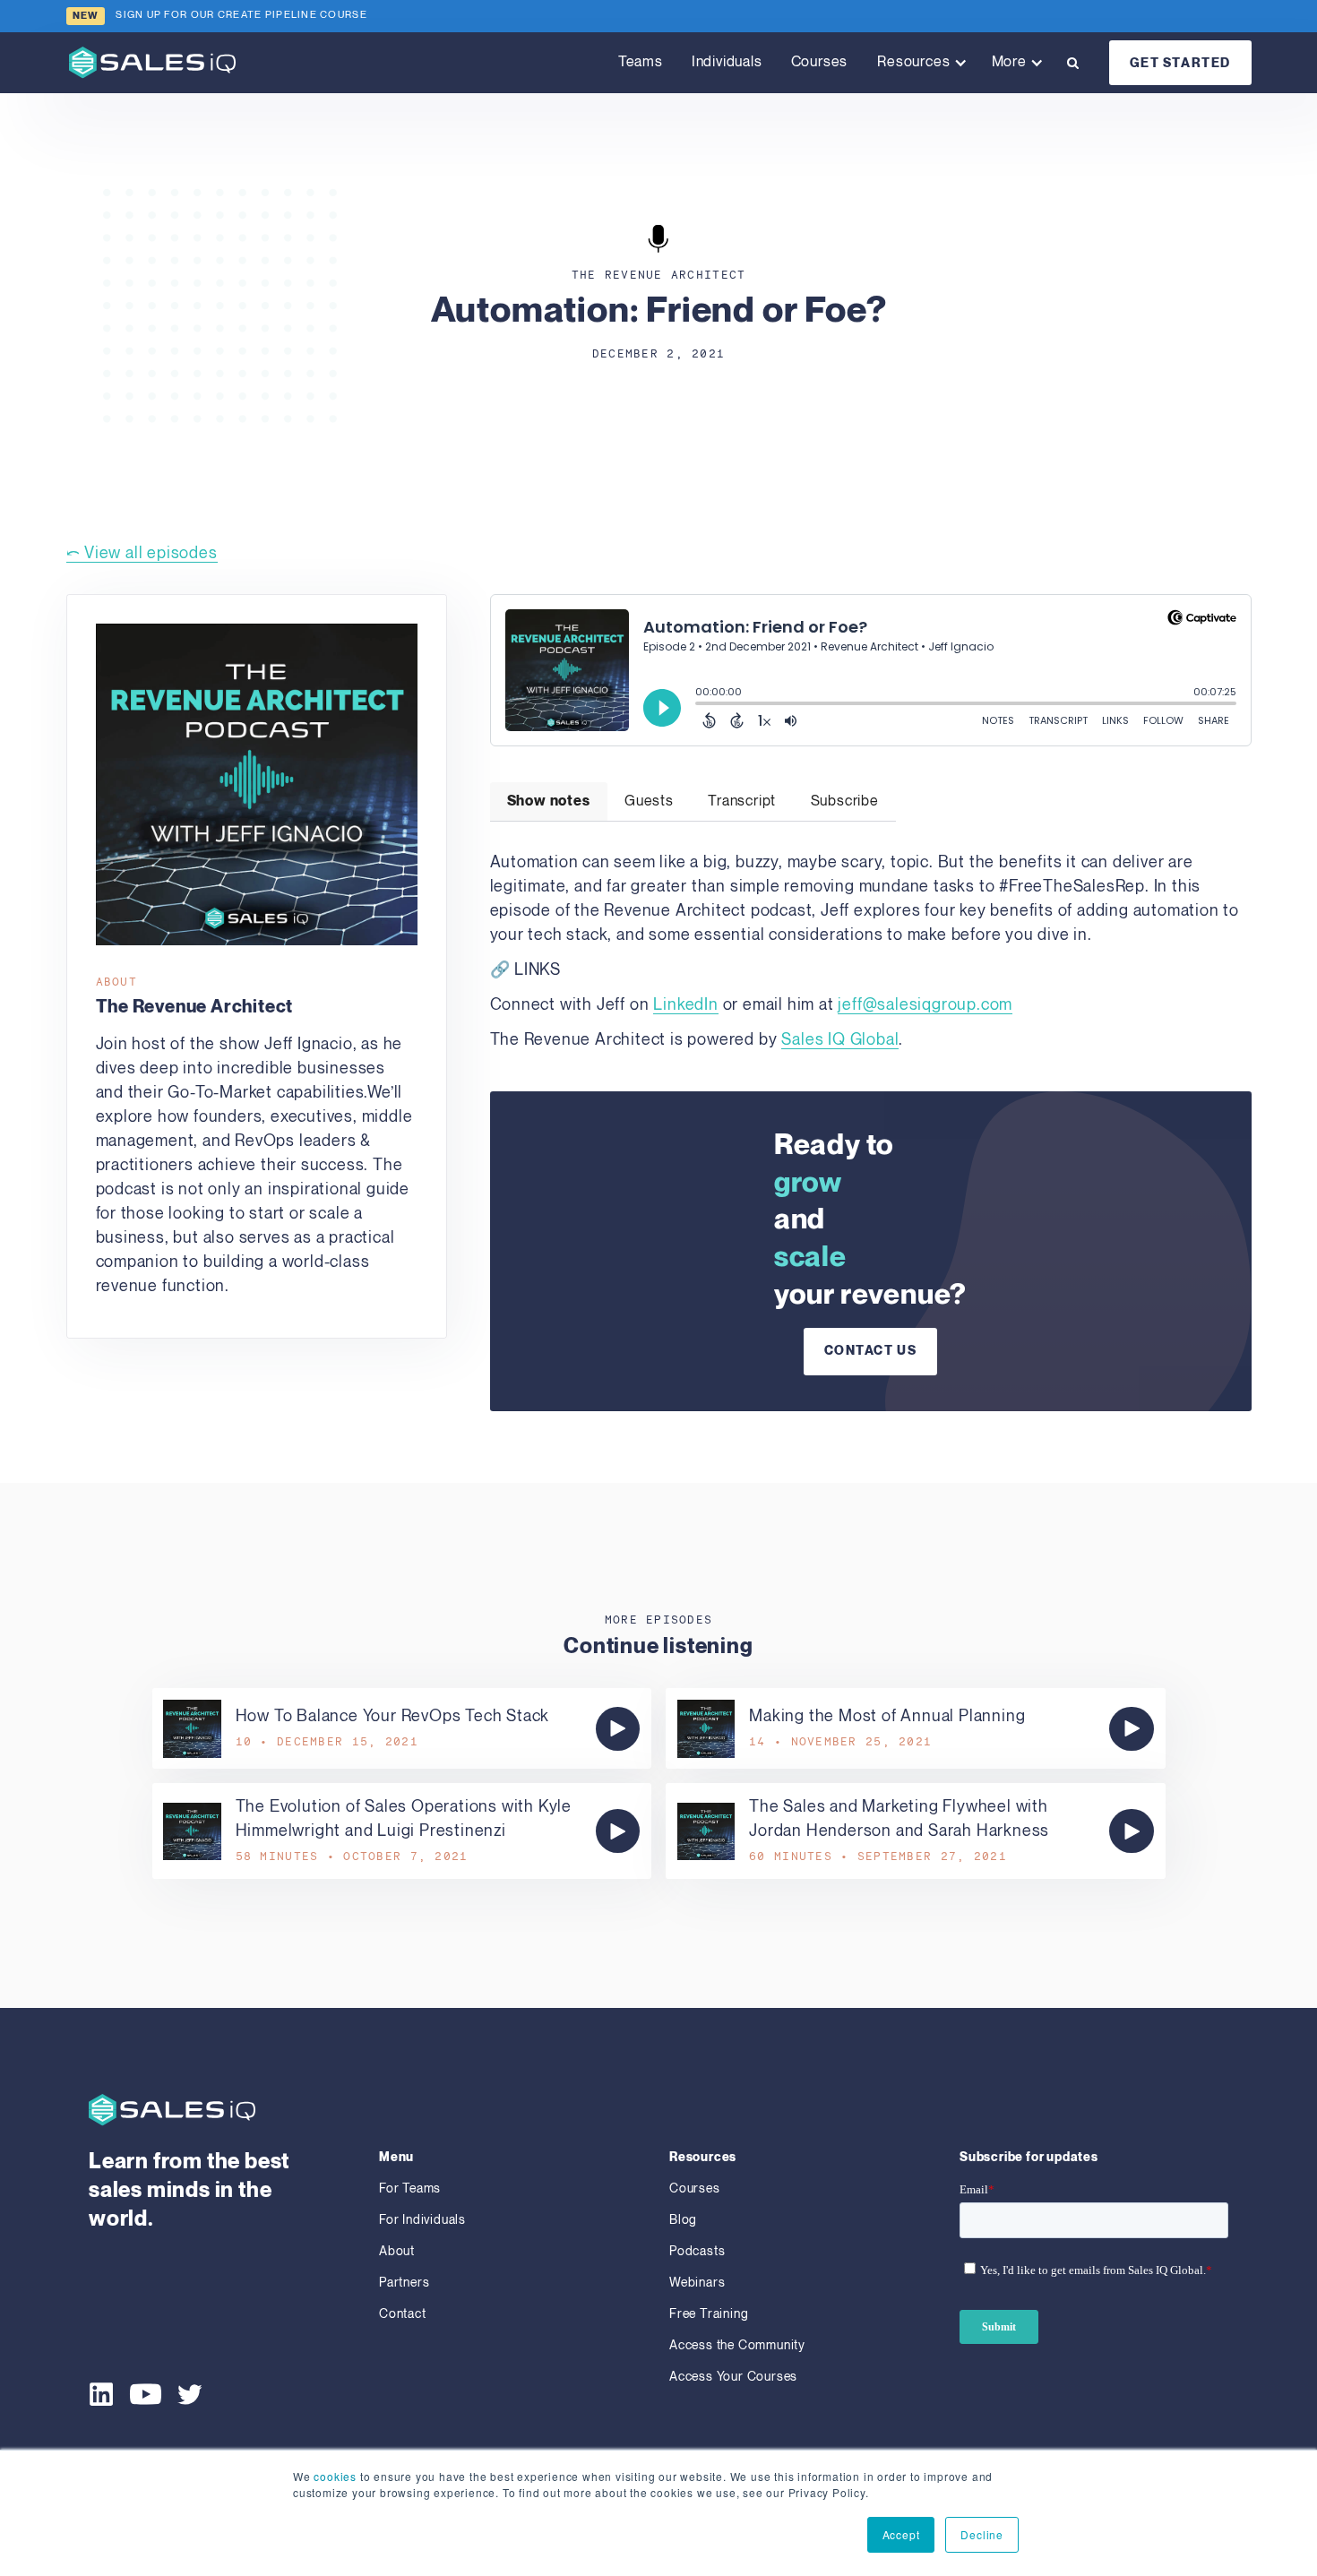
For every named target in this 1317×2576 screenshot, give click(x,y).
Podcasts (697, 2251)
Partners (404, 2283)
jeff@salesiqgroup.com (925, 1005)
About (397, 2251)
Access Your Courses (733, 2377)
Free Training (709, 2314)
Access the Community (737, 2345)
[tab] (549, 801)
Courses (820, 62)
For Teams (410, 2188)
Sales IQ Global (840, 1040)
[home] (152, 62)
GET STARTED (1181, 63)
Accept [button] (901, 2534)
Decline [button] (982, 2534)
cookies (335, 2476)
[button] (919, 63)
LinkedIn (685, 1005)
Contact (403, 2314)
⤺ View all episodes (142, 553)
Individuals (727, 62)
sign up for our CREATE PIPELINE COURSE (241, 15)
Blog (683, 2220)
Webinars (697, 2283)
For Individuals (422, 2220)
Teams (641, 62)
